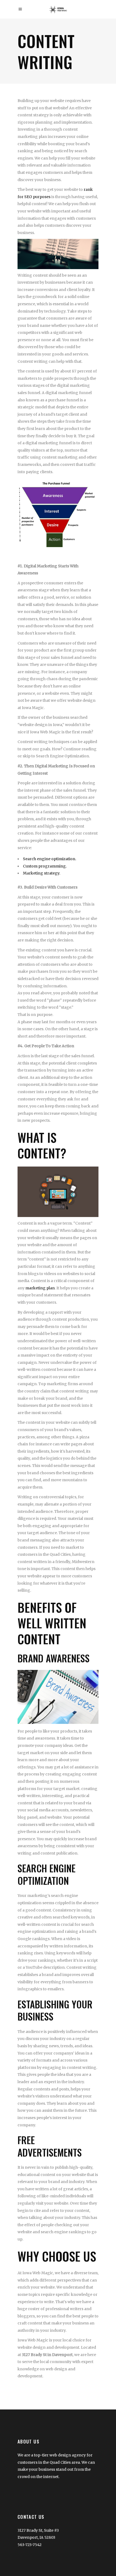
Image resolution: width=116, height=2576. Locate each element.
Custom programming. (45, 866)
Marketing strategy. (42, 873)
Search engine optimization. (50, 859)
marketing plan (40, 1288)
